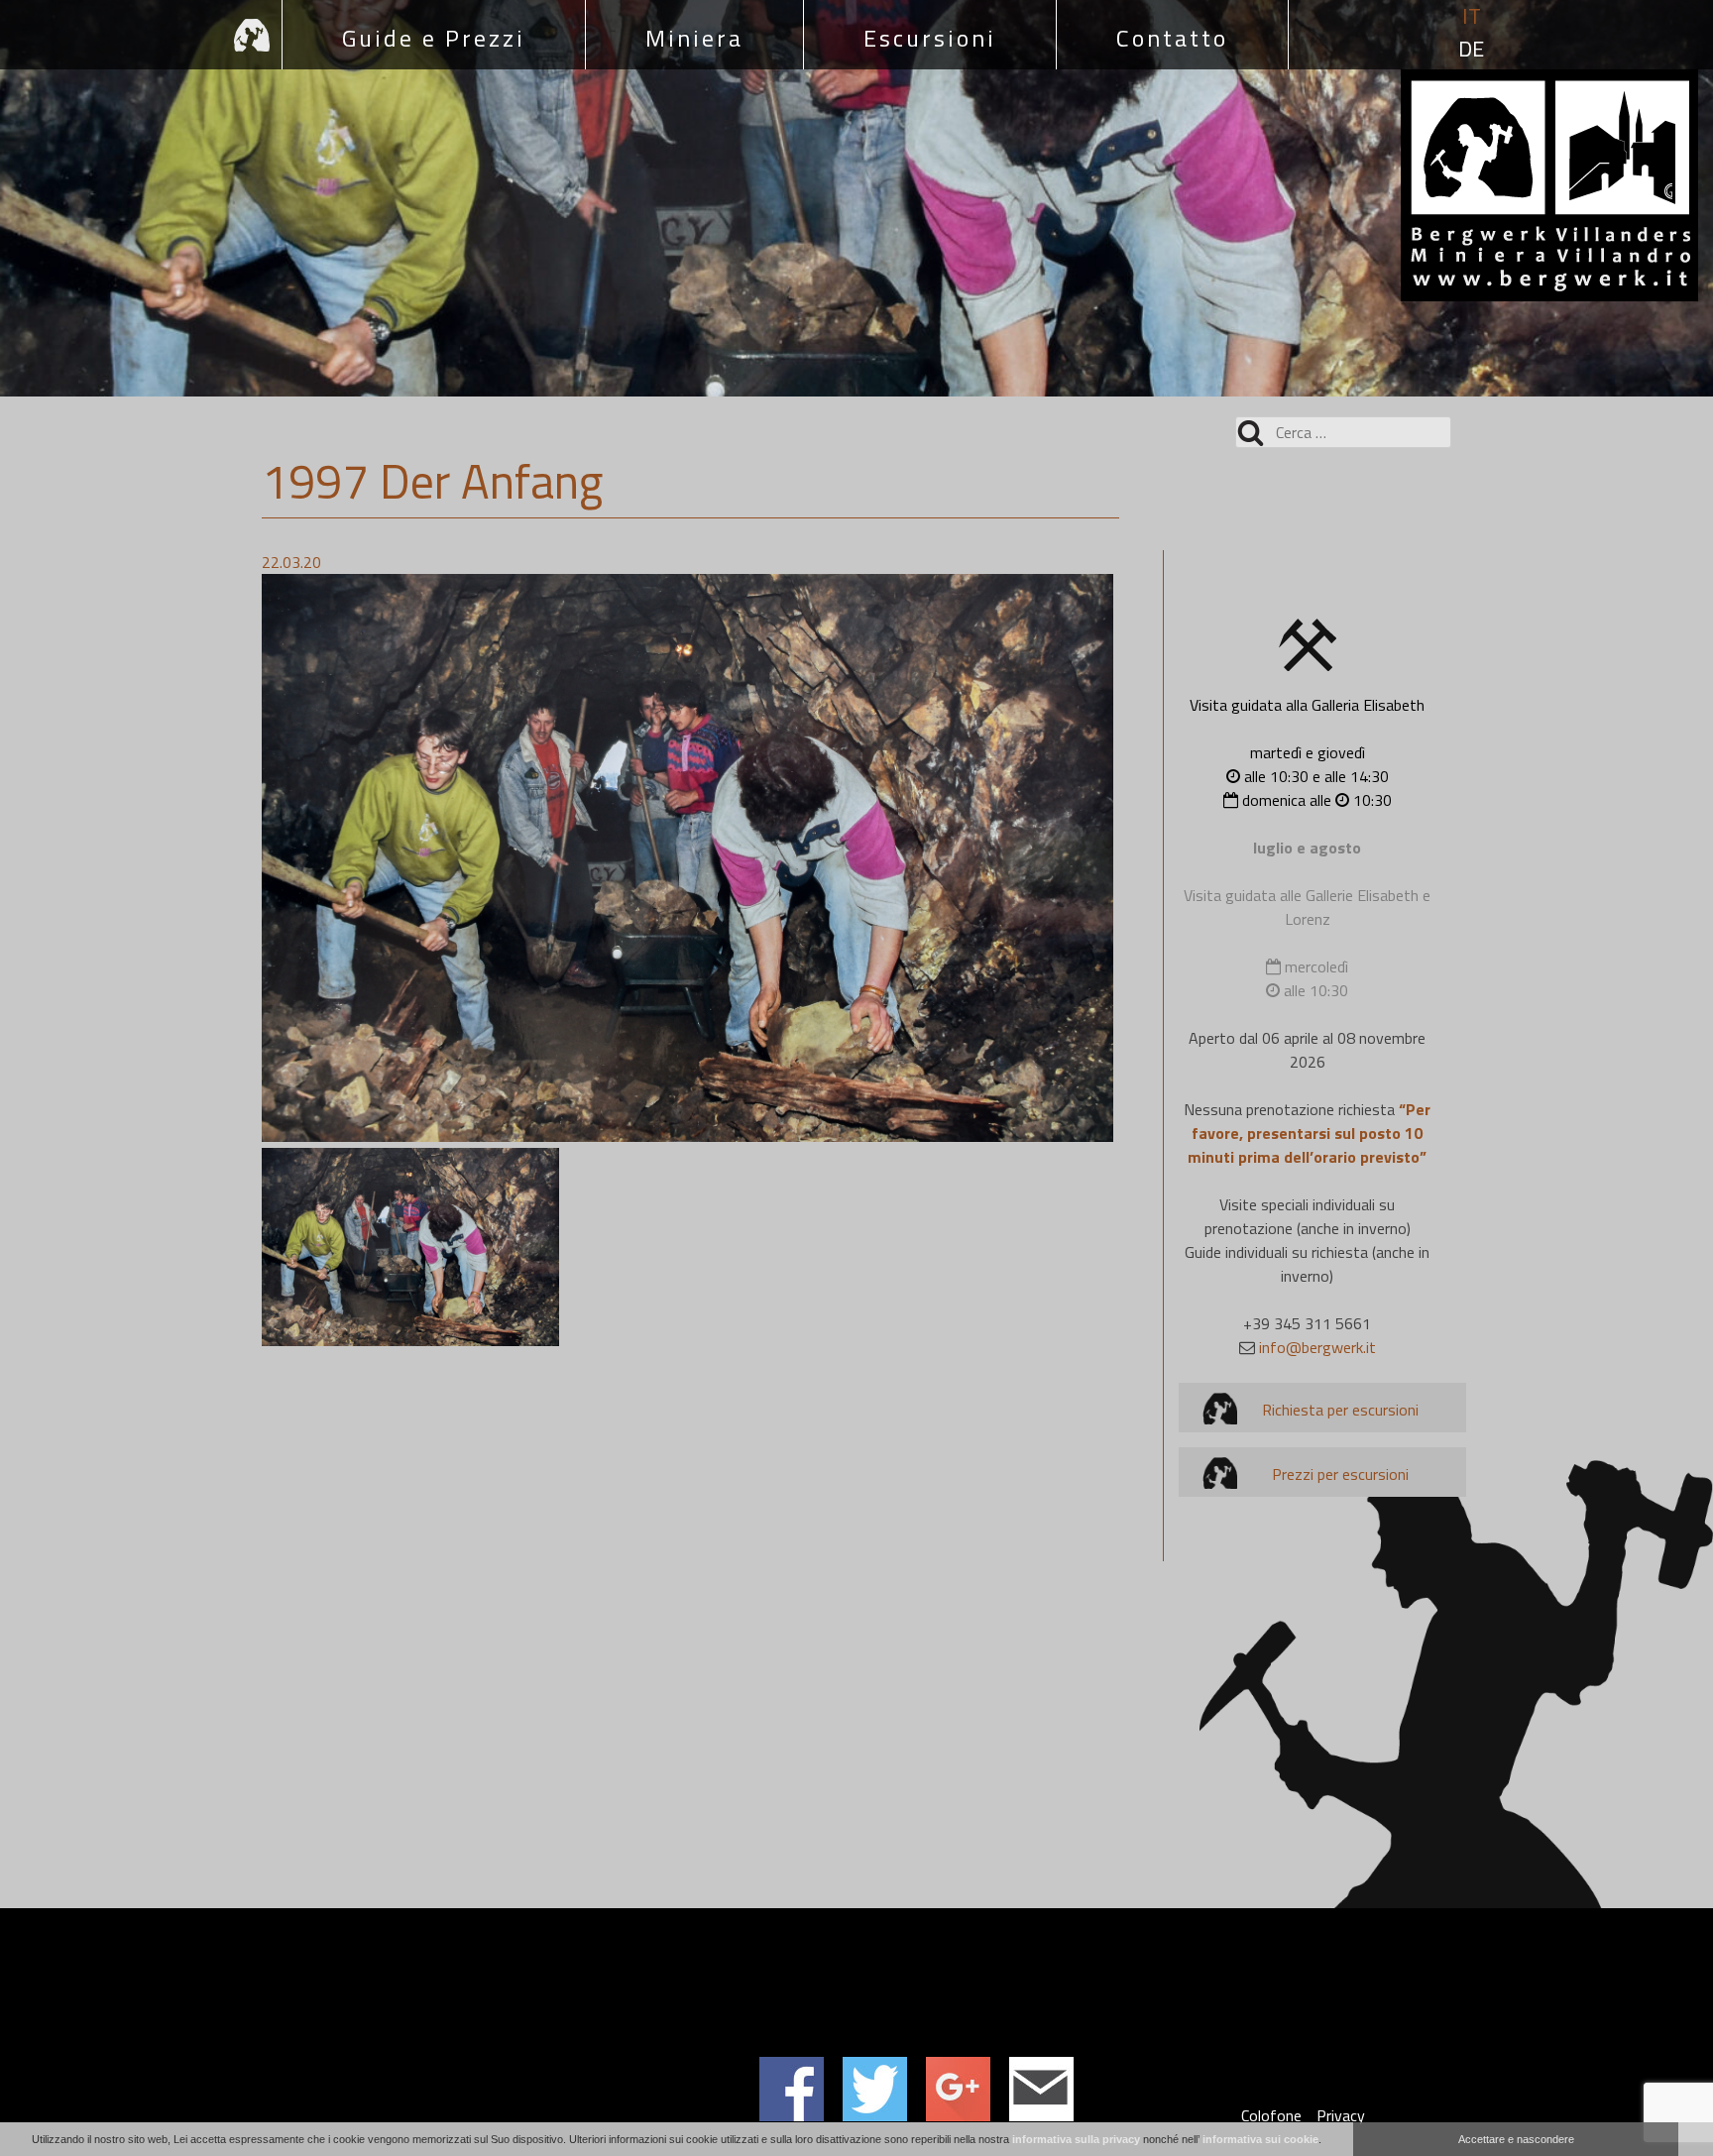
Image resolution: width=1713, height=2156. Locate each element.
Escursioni (930, 38)
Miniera (694, 38)
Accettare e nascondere (1516, 2139)
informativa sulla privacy (1076, 2139)
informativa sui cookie (1260, 2139)
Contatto (1172, 38)
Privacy (1341, 2115)
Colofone (1271, 2115)
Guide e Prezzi (434, 38)
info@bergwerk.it (1317, 1347)
